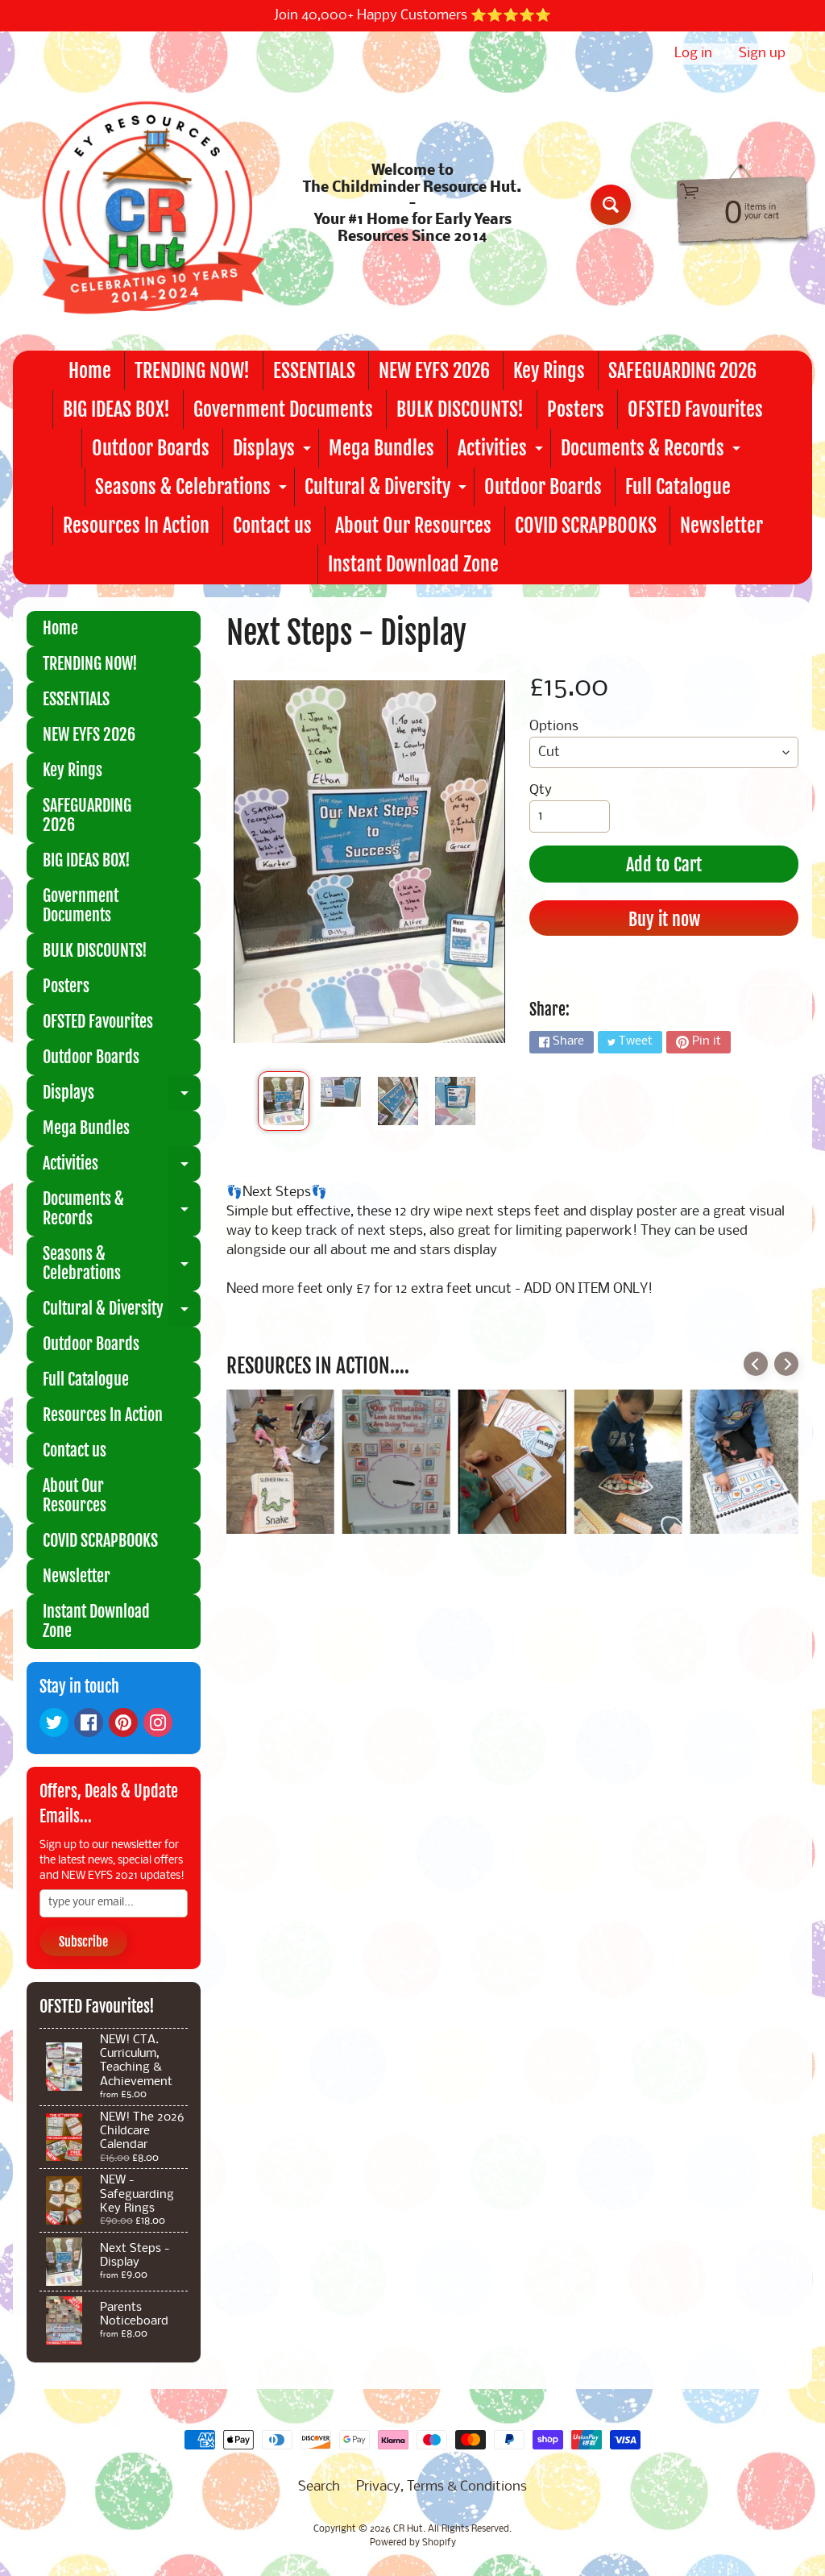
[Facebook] (89, 1722)
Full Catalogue (678, 487)
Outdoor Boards (151, 448)
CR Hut (408, 2529)
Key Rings (549, 371)
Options (554, 727)
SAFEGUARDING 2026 (682, 371)
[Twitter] (54, 1722)
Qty (541, 790)
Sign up (762, 54)
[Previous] (756, 1364)
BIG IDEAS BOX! (116, 409)
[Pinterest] (123, 1722)
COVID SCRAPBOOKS (586, 526)
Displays (274, 452)
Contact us (272, 526)
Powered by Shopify (413, 2543)
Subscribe (83, 1942)
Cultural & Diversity (388, 490)
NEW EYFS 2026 (434, 371)
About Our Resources (413, 526)
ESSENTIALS (314, 371)
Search (319, 2487)
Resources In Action (136, 526)
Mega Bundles (381, 448)
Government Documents (283, 409)
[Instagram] (158, 1722)
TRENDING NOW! (192, 371)
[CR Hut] (146, 205)
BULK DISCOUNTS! (460, 409)
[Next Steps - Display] (284, 1101)
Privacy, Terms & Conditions (442, 2487)
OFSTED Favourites (695, 409)
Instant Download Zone (413, 564)
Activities (502, 452)
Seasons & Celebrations (193, 490)
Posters (576, 409)
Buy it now (664, 919)
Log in (693, 54)
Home (90, 371)
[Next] (786, 1364)
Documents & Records (653, 452)
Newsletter (721, 526)
